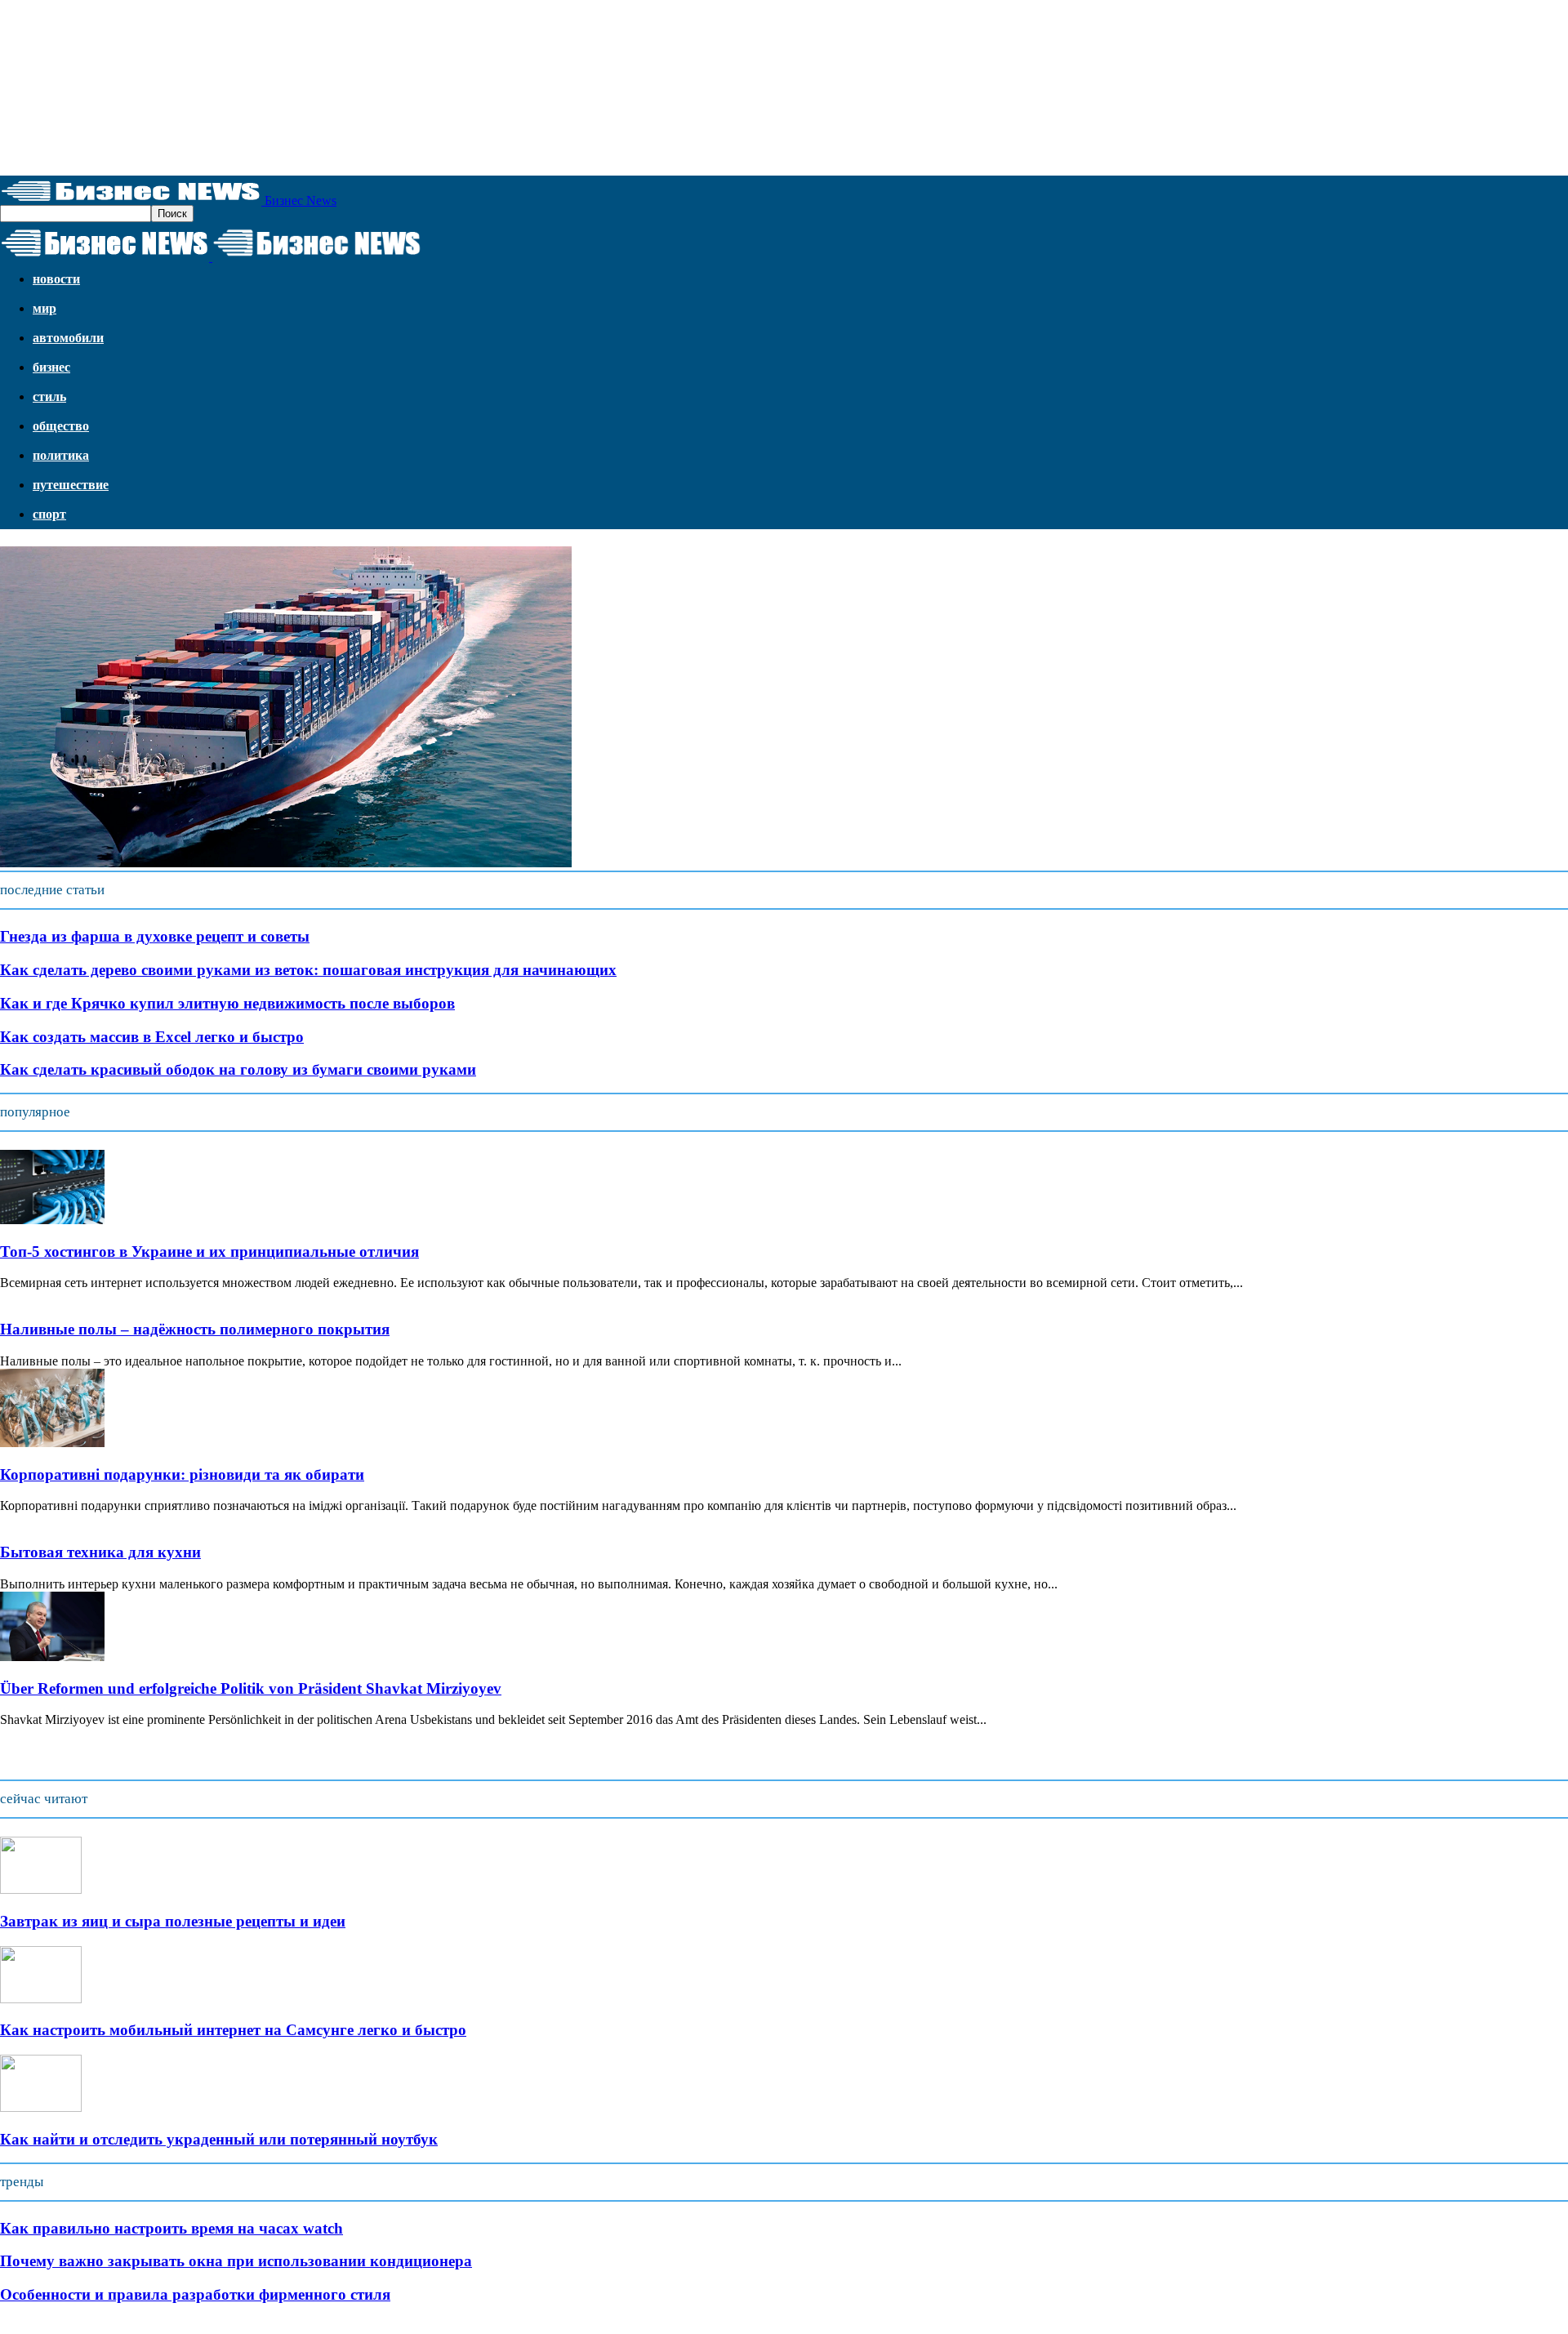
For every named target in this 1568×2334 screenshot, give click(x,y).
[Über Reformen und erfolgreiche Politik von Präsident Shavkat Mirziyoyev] (52, 1657)
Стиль (49, 396)
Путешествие (71, 485)
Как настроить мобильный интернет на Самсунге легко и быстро (233, 2030)
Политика (61, 455)
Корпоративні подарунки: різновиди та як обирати (182, 1474)
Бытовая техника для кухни (100, 1552)
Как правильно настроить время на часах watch (171, 2228)
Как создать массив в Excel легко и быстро (152, 1037)
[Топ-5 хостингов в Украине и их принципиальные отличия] (52, 1220)
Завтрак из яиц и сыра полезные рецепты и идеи (173, 1921)
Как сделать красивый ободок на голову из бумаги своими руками (238, 1069)
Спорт (49, 514)
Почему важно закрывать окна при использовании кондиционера (236, 2261)
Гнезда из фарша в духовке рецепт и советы (155, 936)
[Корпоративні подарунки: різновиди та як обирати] (52, 1443)
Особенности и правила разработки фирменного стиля (195, 2294)
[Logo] (106, 257)
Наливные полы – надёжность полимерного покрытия (195, 1329)
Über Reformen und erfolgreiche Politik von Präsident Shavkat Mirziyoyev (251, 1688)
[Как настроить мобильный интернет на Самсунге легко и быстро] (41, 1999)
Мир (45, 308)
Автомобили (68, 338)
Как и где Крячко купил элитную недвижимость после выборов (227, 1003)
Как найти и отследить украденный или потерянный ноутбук (219, 2139)
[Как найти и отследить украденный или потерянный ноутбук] (41, 2107)
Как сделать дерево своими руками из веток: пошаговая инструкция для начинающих (308, 970)
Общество (61, 426)
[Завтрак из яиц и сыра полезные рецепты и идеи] (41, 1889)
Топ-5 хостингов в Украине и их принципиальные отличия (209, 1252)
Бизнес (51, 367)
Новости (56, 279)
